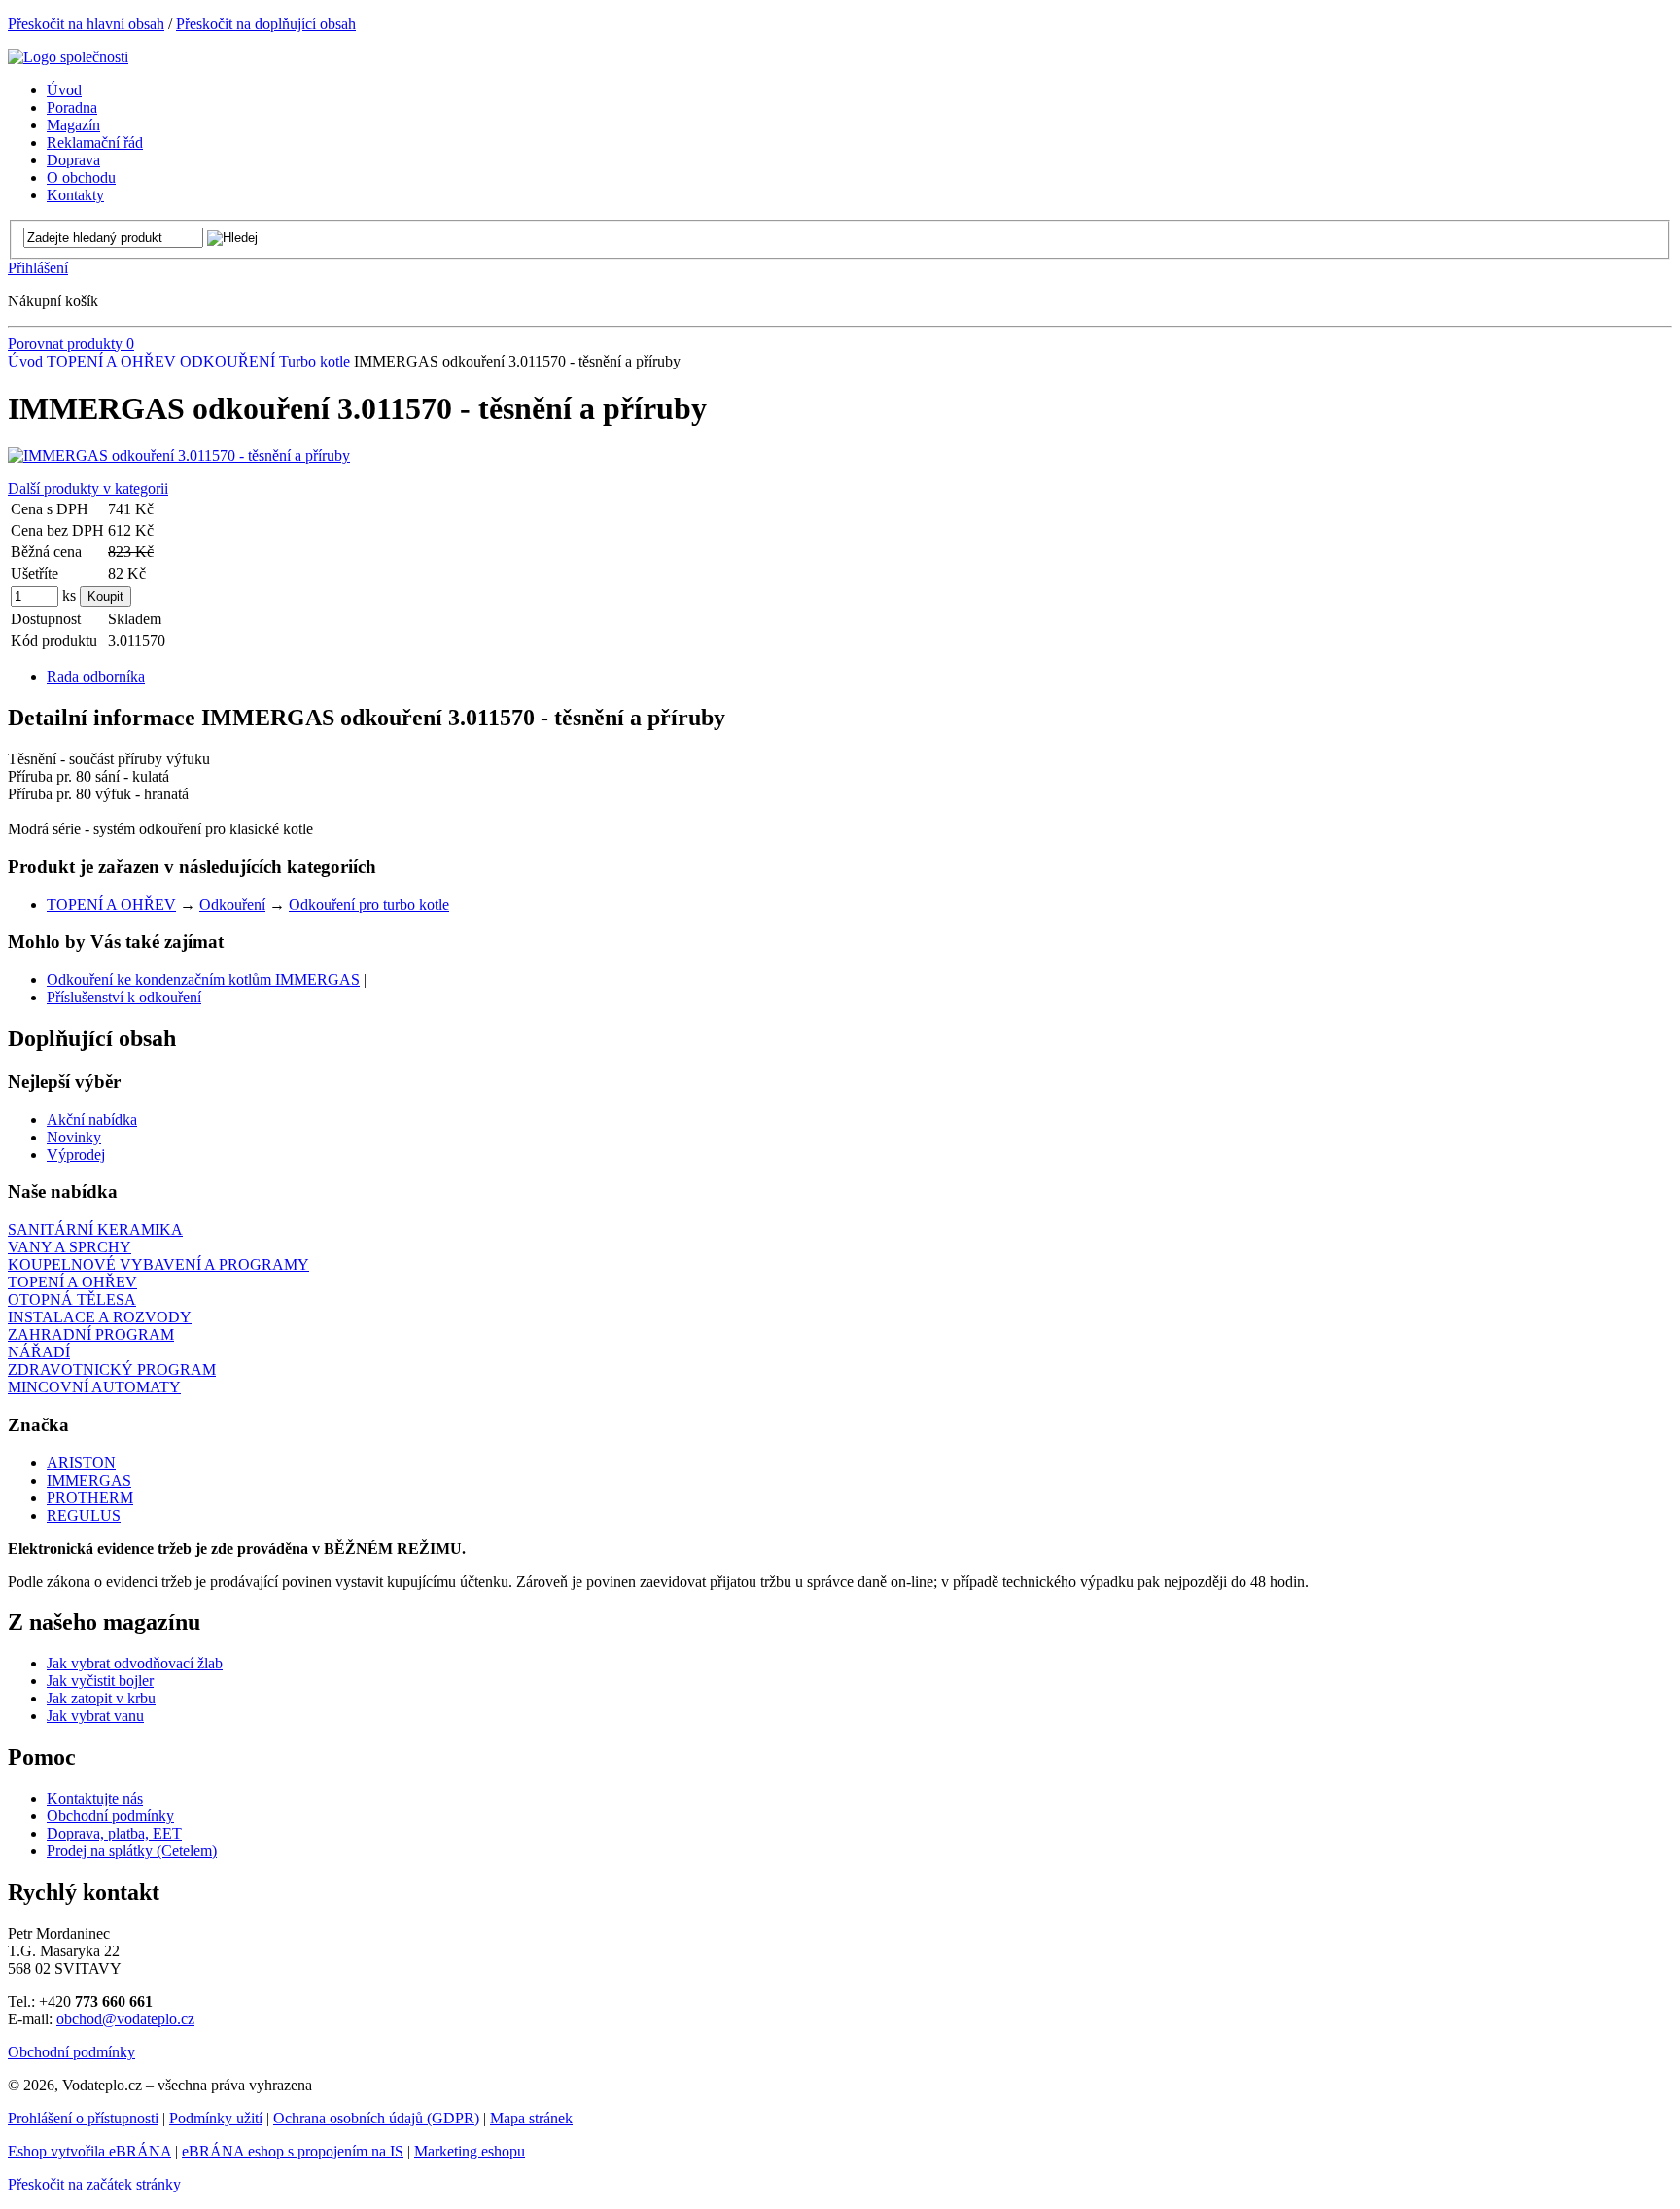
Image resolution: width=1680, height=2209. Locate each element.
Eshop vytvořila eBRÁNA (89, 2151)
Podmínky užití (216, 2118)
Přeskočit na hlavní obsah (86, 24)
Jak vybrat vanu (95, 1716)
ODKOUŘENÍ (227, 361)
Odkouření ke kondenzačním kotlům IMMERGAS (203, 980)
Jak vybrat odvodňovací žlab (135, 1663)
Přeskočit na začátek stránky (94, 2184)
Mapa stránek (531, 2118)
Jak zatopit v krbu (101, 1698)
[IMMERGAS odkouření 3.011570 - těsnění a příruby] (179, 456)
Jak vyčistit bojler (100, 1681)
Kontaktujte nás (95, 1798)
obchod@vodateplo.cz (125, 2019)
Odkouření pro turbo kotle (369, 905)
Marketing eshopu (470, 2151)
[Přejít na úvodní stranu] (68, 57)
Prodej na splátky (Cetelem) (132, 1851)
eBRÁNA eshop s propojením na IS (293, 2151)
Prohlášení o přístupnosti (83, 2118)
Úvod (25, 361)
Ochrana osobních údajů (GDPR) (376, 2118)
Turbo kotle (315, 361)
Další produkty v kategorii (88, 489)
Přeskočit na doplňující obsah (266, 24)
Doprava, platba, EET (114, 1833)
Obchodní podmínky (110, 1816)
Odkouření (232, 905)
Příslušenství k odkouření (124, 997)
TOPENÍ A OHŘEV (111, 361)
